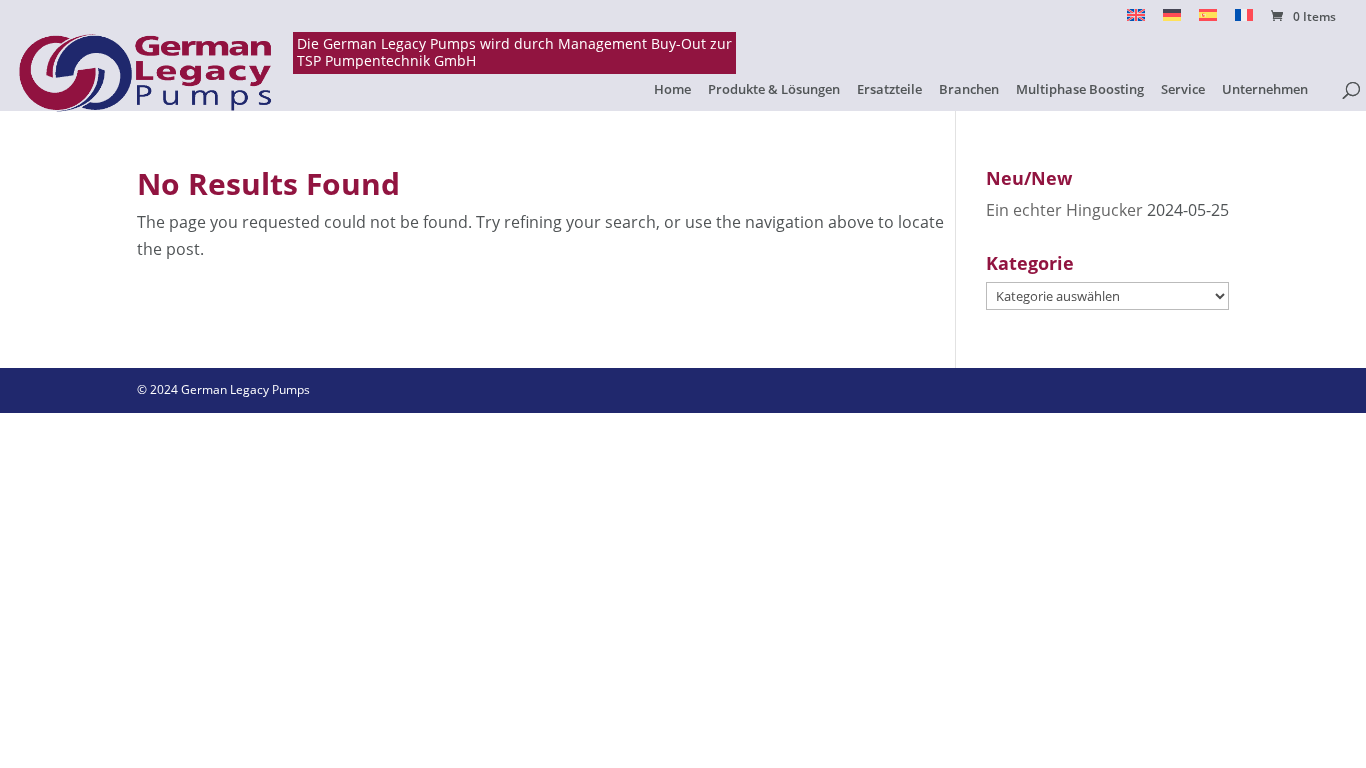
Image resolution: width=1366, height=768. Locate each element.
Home (672, 90)
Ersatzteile (889, 90)
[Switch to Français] (1244, 20)
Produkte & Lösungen (774, 90)
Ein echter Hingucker (1064, 210)
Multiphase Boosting (1080, 90)
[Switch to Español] (1208, 20)
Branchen (969, 90)
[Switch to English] (1136, 20)
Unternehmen (1265, 90)
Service (1183, 90)
